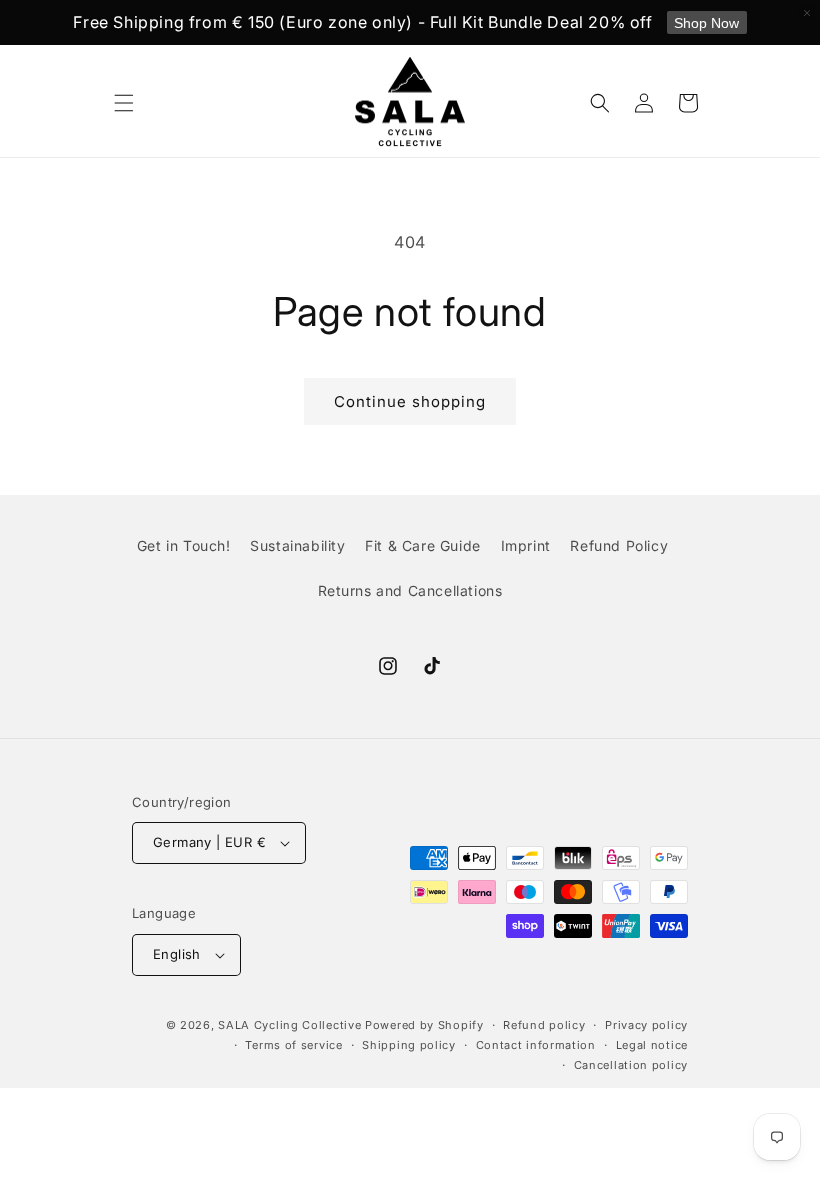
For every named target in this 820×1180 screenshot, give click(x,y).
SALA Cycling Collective (289, 1025)
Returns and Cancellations (410, 590)
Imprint (526, 545)
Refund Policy (619, 545)
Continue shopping (410, 401)
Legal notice (652, 1045)
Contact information (536, 1045)
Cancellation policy (631, 1065)
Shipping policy (409, 1045)
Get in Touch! (184, 545)
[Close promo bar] (807, 13)
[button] (124, 103)
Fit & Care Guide (423, 545)
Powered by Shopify (424, 1025)
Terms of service (293, 1045)
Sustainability (297, 545)
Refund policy (544, 1025)
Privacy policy (646, 1025)
